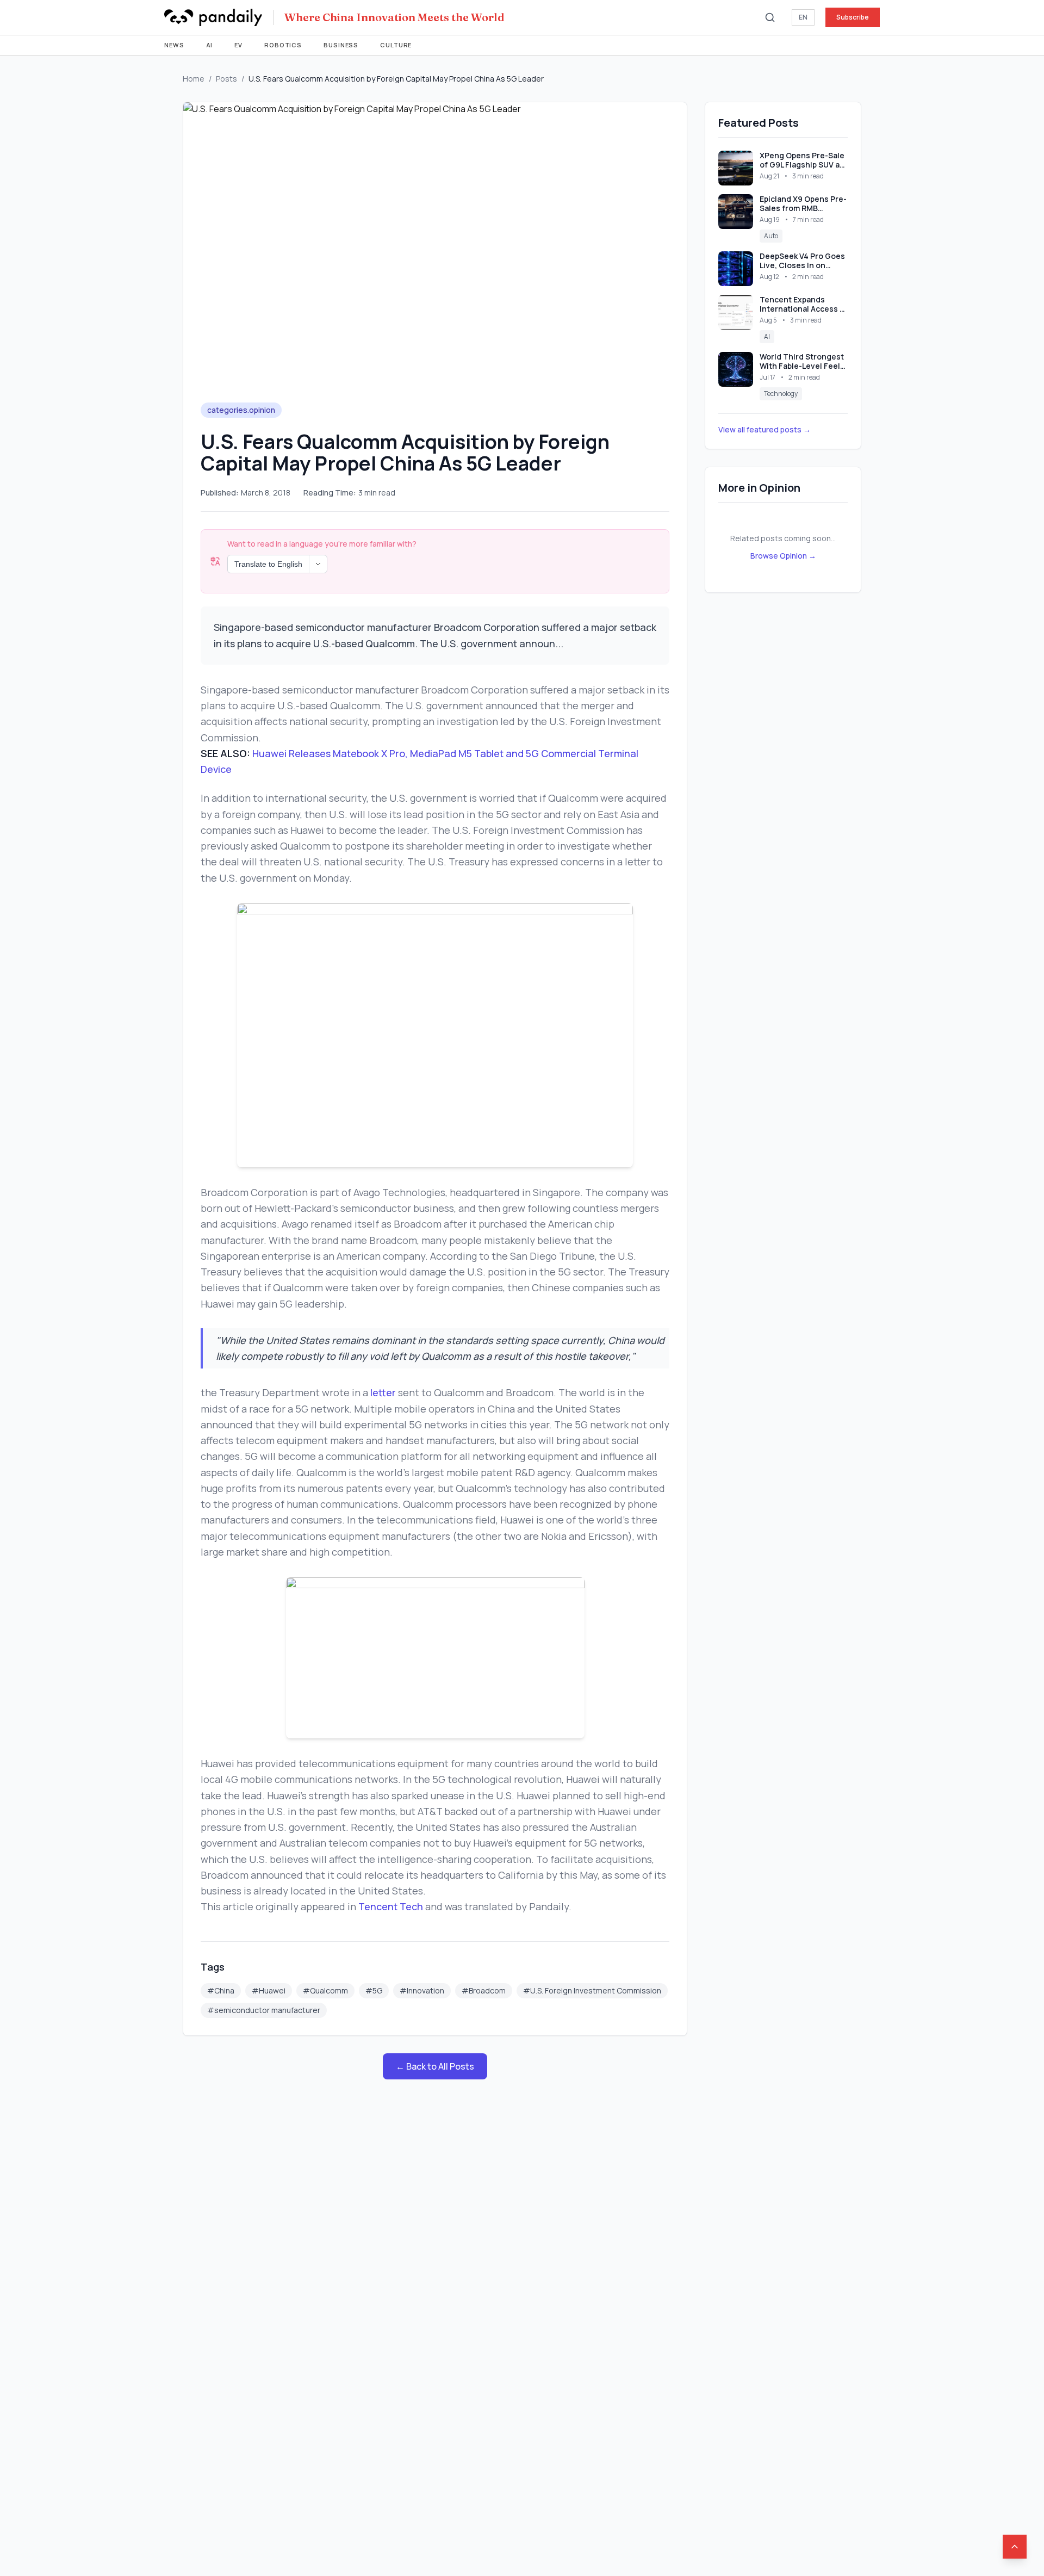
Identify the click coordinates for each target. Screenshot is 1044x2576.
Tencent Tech (391, 1906)
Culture (396, 45)
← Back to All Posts (435, 2066)
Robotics (283, 45)
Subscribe (853, 17)
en (803, 17)
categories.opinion (241, 410)
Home (194, 79)
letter (383, 1392)
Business (341, 45)
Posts (226, 79)
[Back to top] (1015, 2547)
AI (210, 45)
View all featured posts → (765, 429)
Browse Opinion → (783, 556)
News (174, 45)
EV (238, 45)
